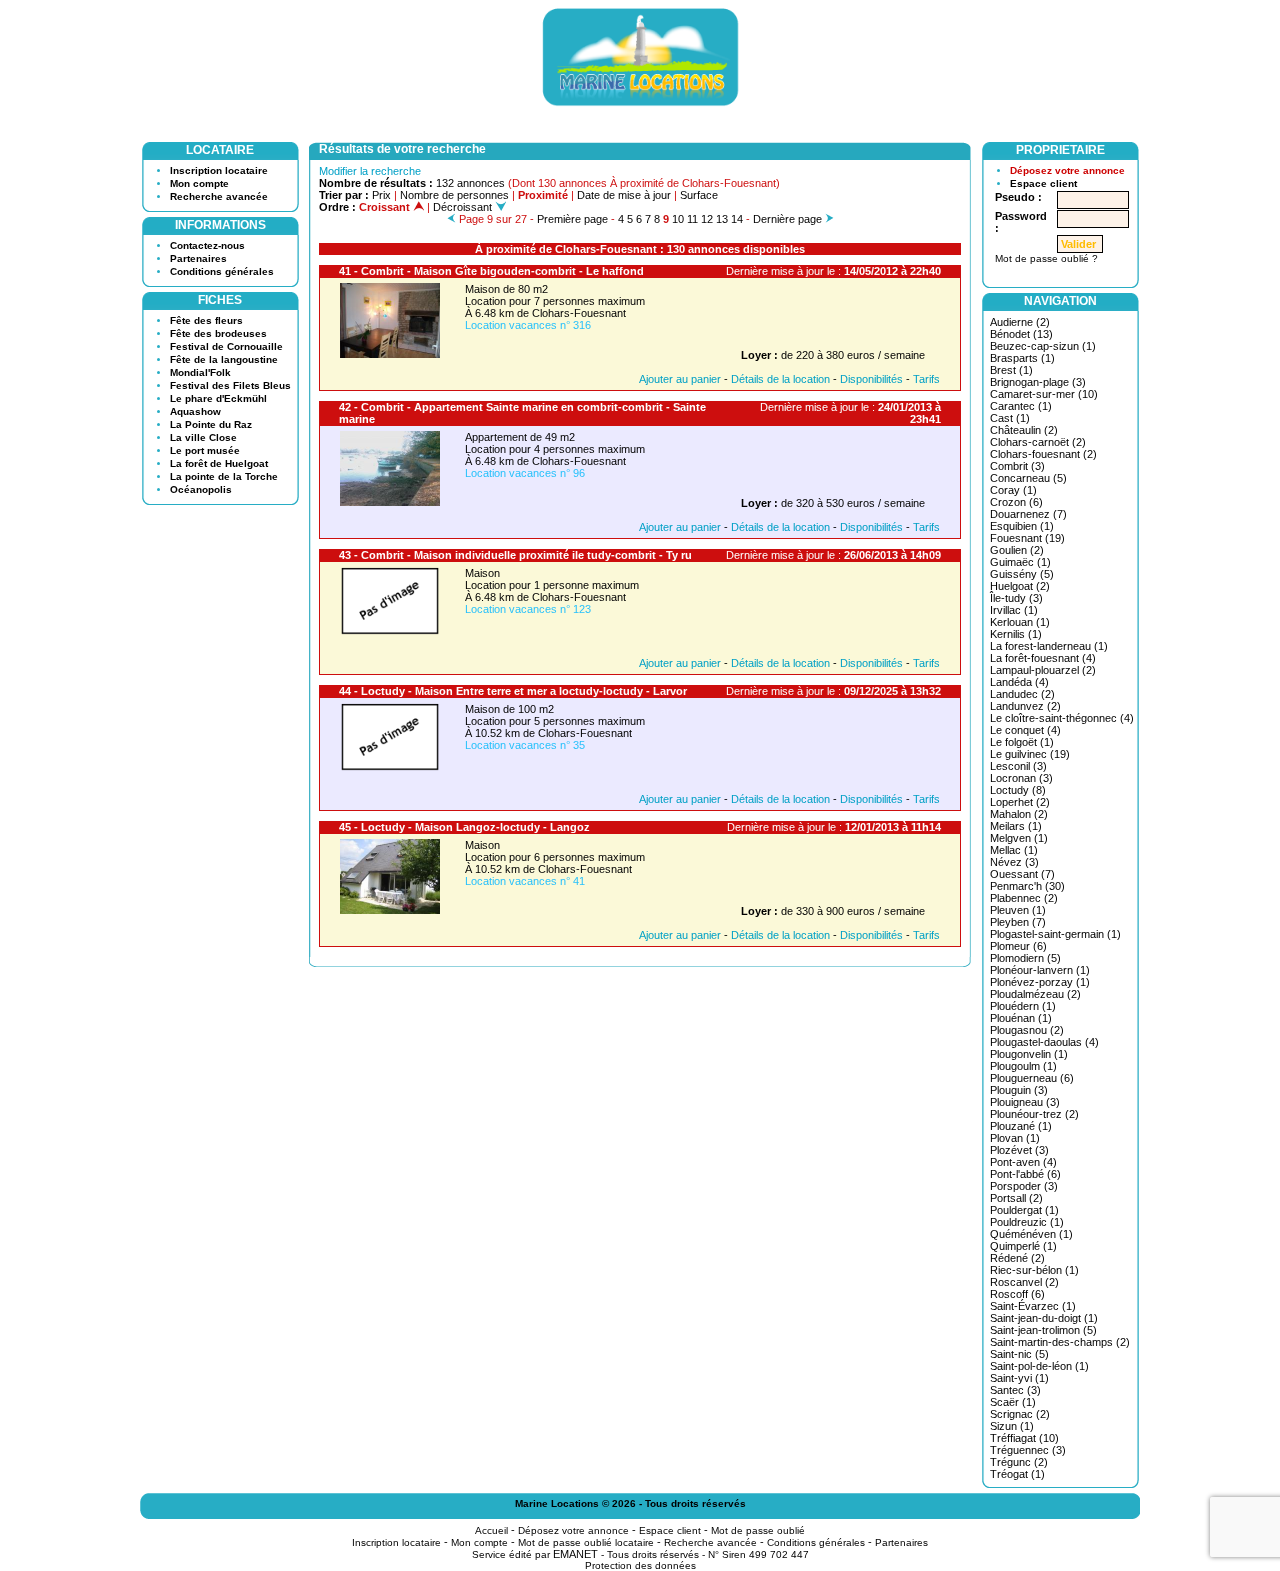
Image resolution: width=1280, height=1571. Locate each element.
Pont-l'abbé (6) (1025, 1174)
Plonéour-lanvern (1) (1040, 970)
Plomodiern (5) (1025, 958)
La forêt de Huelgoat (219, 463)
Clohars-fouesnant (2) (1043, 454)
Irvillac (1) (1014, 610)
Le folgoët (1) (1022, 742)
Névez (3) (1014, 862)
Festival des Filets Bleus (230, 385)
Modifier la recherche (370, 171)
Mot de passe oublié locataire (586, 1542)
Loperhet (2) (1020, 802)
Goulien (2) (1017, 550)
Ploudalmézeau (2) (1035, 994)
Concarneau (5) (1028, 478)
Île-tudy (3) (1016, 598)
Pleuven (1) (1018, 910)
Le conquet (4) (1025, 730)
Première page (572, 219)
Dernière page (787, 219)
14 (737, 219)
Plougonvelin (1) (1029, 1054)
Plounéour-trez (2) (1034, 1114)
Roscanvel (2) (1024, 1282)
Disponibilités (871, 379)
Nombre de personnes (454, 195)
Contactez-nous (207, 245)
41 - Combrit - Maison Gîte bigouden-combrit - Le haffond (491, 271)
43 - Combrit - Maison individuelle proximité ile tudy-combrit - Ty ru (515, 555)
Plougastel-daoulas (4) (1044, 1042)
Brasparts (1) (1022, 358)
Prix (381, 195)
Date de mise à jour (624, 195)
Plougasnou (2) (1027, 1030)
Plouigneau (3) (1025, 1102)
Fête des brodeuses (218, 333)
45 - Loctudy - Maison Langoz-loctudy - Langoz (464, 827)
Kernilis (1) (1016, 634)
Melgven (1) (1019, 838)
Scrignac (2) (1020, 1414)
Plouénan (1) (1021, 1018)
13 (722, 219)
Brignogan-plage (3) (1038, 382)
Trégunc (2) (1019, 1462)
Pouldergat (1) (1024, 1210)
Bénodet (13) (1021, 334)
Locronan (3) (1021, 778)
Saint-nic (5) (1019, 1354)
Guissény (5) (1022, 574)
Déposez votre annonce (1067, 170)
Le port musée (205, 450)
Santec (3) (1015, 1390)
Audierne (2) (1020, 322)
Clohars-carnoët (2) (1038, 442)
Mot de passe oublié (758, 1530)
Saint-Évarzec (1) (1033, 1306)
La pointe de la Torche (224, 476)
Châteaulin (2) (1024, 430)
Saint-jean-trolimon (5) (1043, 1330)
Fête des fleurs (206, 320)
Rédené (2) (1017, 1258)
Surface (699, 195)
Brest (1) (1011, 370)
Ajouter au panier (680, 379)
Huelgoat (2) (1020, 586)
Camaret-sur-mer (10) (1044, 394)
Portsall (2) (1016, 1198)
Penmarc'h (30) (1027, 886)
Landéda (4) (1019, 682)
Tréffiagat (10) (1024, 1438)
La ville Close (203, 437)
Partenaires (198, 258)
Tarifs (926, 379)
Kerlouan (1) (1020, 622)
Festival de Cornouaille (226, 346)
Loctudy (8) (1018, 790)
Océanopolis (201, 489)
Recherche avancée (219, 196)
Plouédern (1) (1023, 1006)
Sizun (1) (1012, 1426)
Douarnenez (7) (1028, 514)
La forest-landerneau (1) (1049, 646)
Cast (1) (1010, 418)
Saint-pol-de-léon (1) (1039, 1366)
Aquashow (195, 411)
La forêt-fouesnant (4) (1043, 658)
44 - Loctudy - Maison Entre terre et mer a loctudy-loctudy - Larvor (513, 691)
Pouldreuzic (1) (1027, 1222)
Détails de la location (780, 379)
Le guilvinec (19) (1030, 754)
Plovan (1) (1015, 1138)
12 (707, 219)
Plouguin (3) (1019, 1090)
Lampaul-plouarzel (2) (1043, 670)
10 (678, 219)
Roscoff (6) (1017, 1294)
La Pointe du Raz (211, 424)
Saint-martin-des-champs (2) (1060, 1342)
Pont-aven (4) (1023, 1162)
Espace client (1043, 183)
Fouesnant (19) (1027, 538)
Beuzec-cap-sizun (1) (1043, 346)
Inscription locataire (219, 170)
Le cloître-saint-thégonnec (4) (1062, 718)
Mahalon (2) (1019, 814)
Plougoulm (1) (1023, 1066)
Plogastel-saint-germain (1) (1055, 934)
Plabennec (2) (1024, 898)
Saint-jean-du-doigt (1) (1044, 1318)
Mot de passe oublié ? (1046, 258)
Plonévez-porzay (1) (1040, 982)
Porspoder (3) (1024, 1186)
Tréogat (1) (1017, 1474)
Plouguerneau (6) (1032, 1078)
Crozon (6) (1016, 502)
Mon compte (199, 183)
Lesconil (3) (1018, 766)
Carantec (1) (1021, 406)
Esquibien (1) (1022, 526)
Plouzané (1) (1021, 1126)
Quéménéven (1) (1031, 1234)
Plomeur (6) (1018, 946)
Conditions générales (222, 271)
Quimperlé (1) (1023, 1246)
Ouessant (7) (1022, 874)
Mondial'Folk (200, 372)
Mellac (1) (1014, 850)
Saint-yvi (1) (1019, 1378)
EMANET (575, 1554)
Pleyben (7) (1018, 922)
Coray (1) (1013, 490)
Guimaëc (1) (1020, 562)
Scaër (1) (1013, 1402)
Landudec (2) (1022, 694)
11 (692, 219)
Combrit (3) (1017, 466)
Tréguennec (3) (1028, 1450)
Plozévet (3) (1019, 1150)
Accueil (491, 1530)
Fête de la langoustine (224, 359)
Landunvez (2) (1025, 706)
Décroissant (464, 207)
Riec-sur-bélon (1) (1034, 1270)
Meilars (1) (1016, 826)
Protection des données (640, 1565)
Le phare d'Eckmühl (218, 398)
